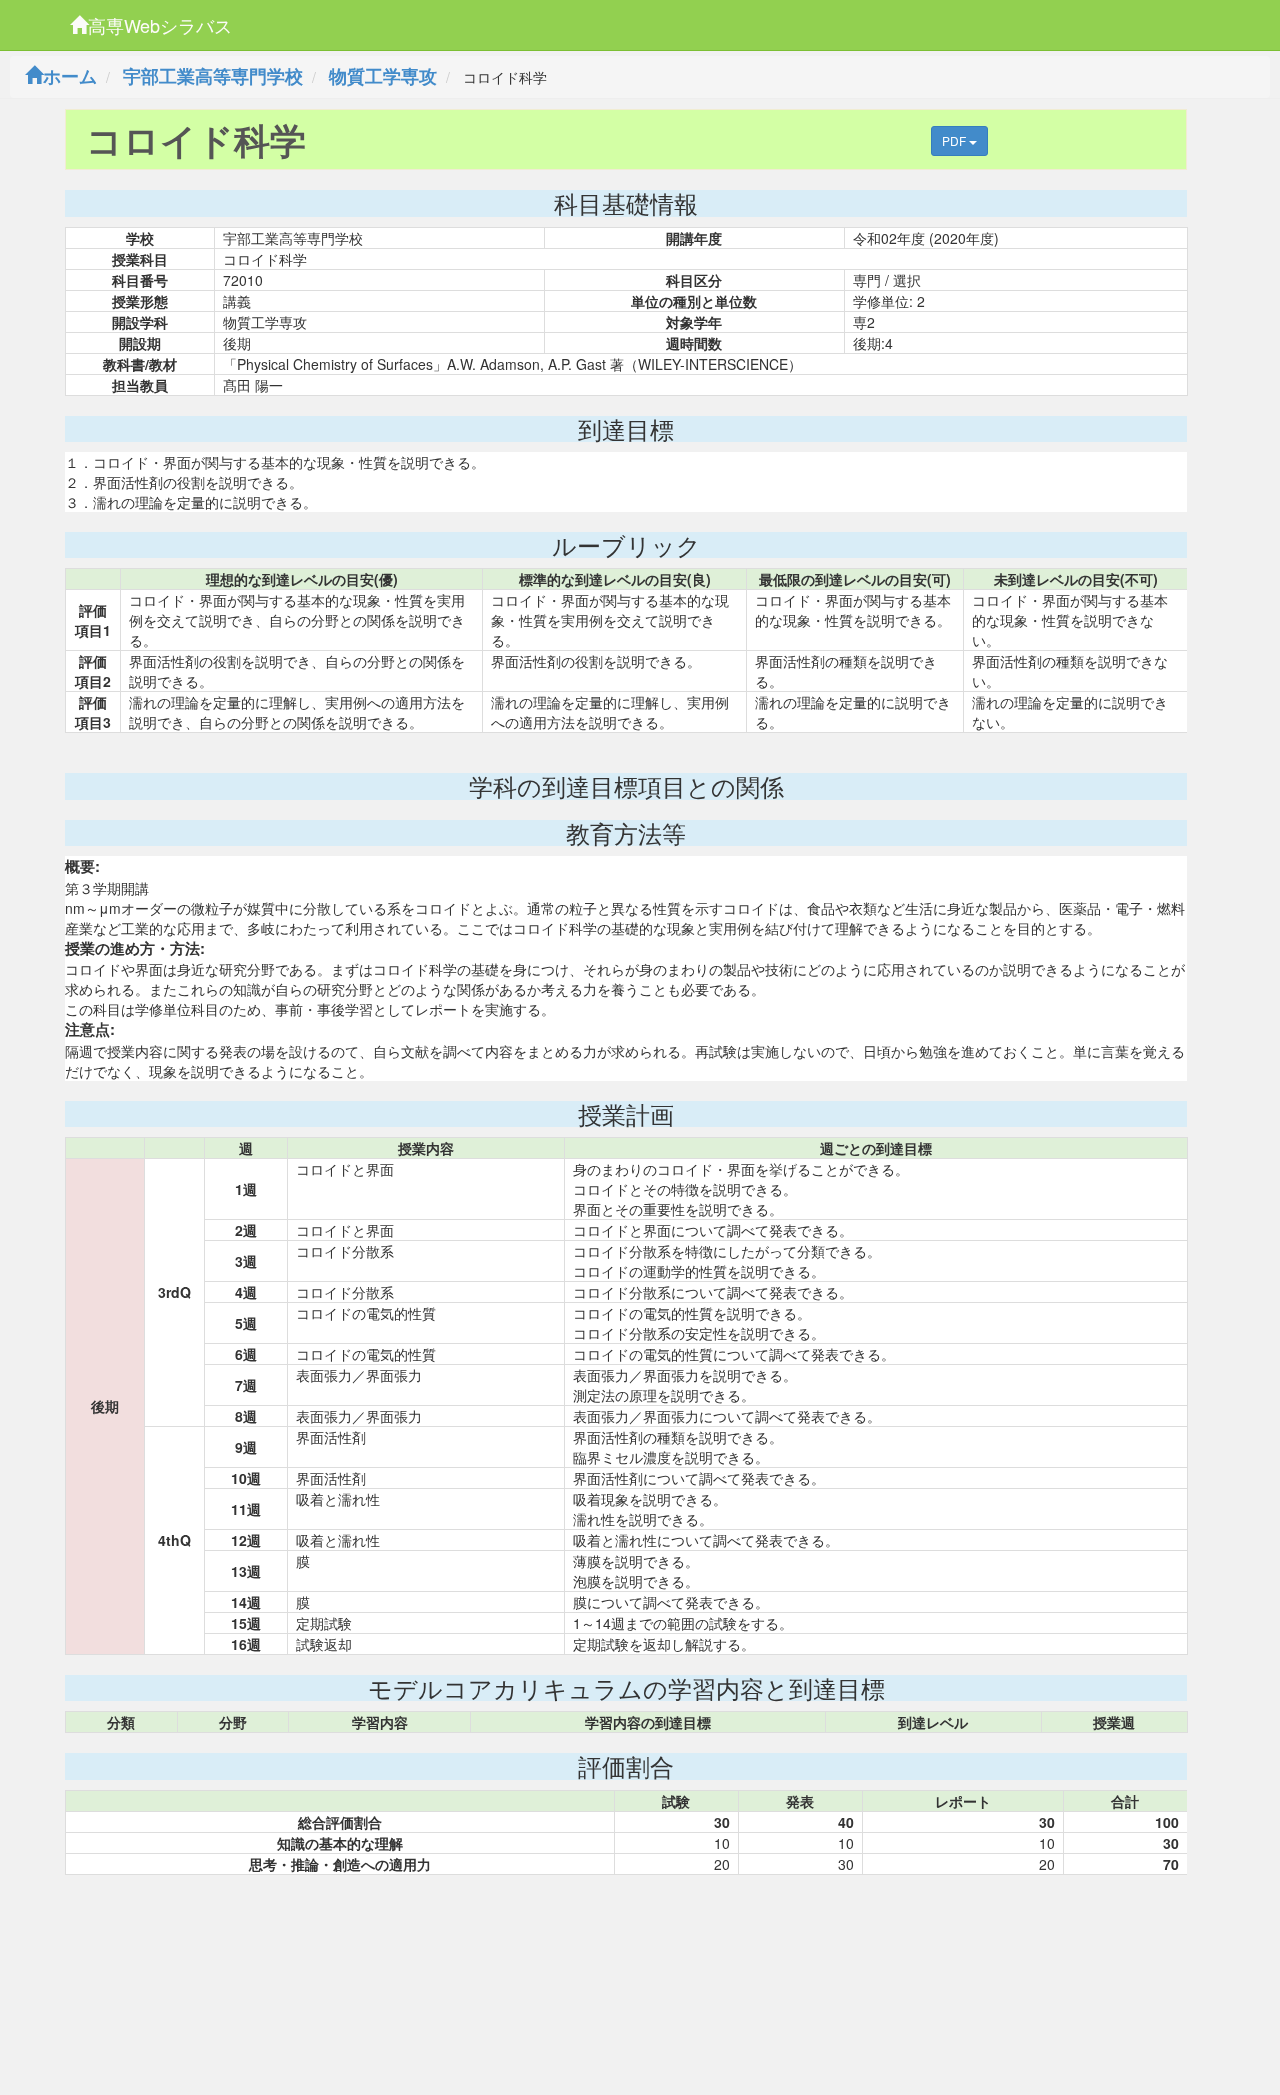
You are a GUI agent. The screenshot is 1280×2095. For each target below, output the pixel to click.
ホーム (70, 76)
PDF (955, 140)
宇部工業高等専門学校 (213, 76)
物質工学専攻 (383, 76)
